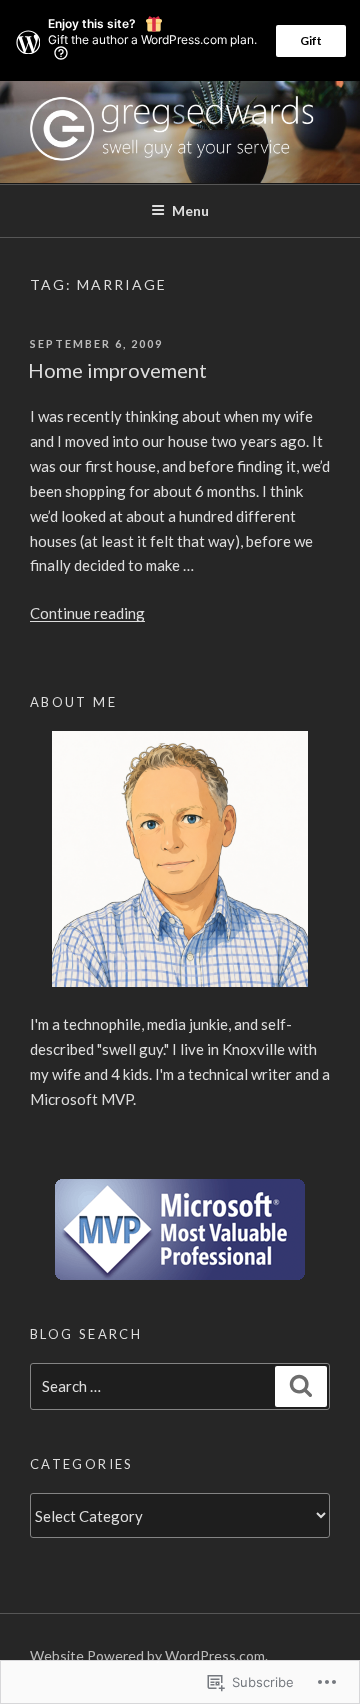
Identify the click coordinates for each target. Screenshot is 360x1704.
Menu (190, 210)
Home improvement (117, 370)
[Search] (301, 1387)
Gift (311, 40)
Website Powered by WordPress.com (147, 1655)
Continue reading (87, 613)
